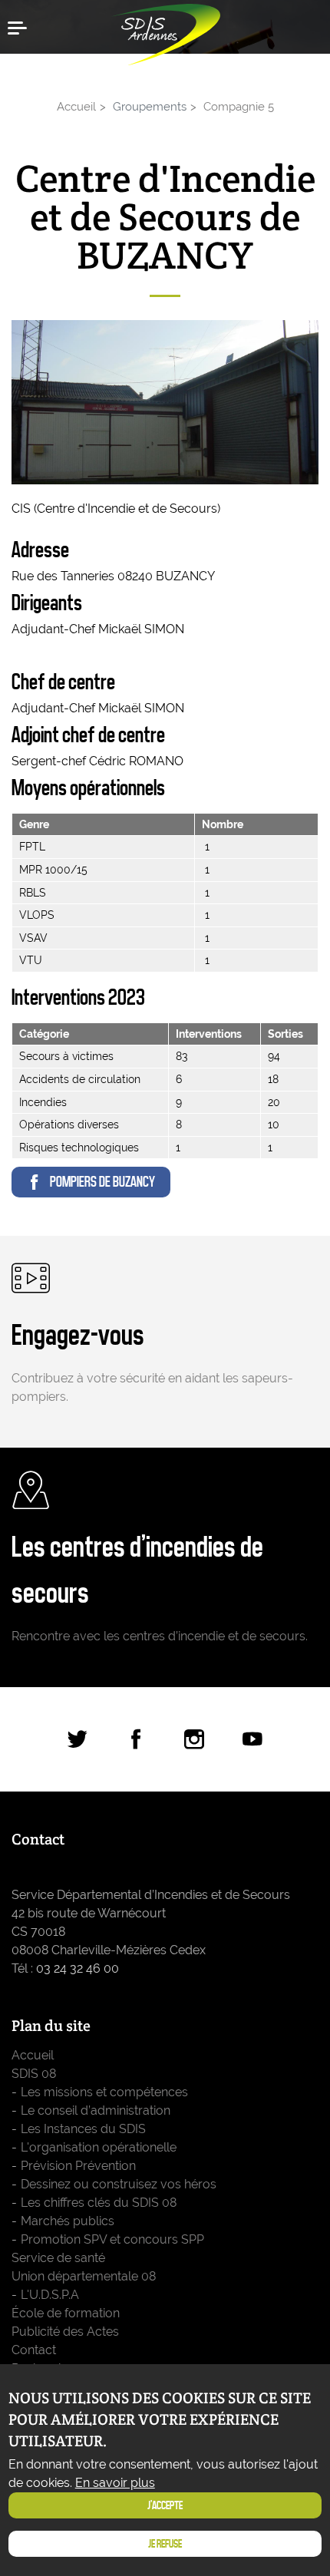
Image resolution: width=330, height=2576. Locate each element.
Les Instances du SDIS (83, 2129)
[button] (23, 27)
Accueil (76, 106)
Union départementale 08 (84, 2276)
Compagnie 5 (239, 106)
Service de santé (58, 2258)
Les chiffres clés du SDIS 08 (99, 2203)
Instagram (194, 1739)
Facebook (136, 1739)
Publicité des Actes (65, 2332)
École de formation (66, 2313)
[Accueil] (165, 31)
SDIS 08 (34, 2074)
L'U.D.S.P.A (50, 2295)
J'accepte (165, 2505)
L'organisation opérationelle (99, 2147)
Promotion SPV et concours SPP (112, 2239)
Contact (34, 2350)
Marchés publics (68, 2221)
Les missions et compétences (104, 2092)
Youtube (252, 1739)
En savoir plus (115, 2483)
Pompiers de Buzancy (102, 1182)
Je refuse (165, 2544)
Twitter (78, 1739)
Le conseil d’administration (96, 2110)
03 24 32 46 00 (78, 1968)
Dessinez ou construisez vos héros (119, 2184)
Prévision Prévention (78, 2166)
